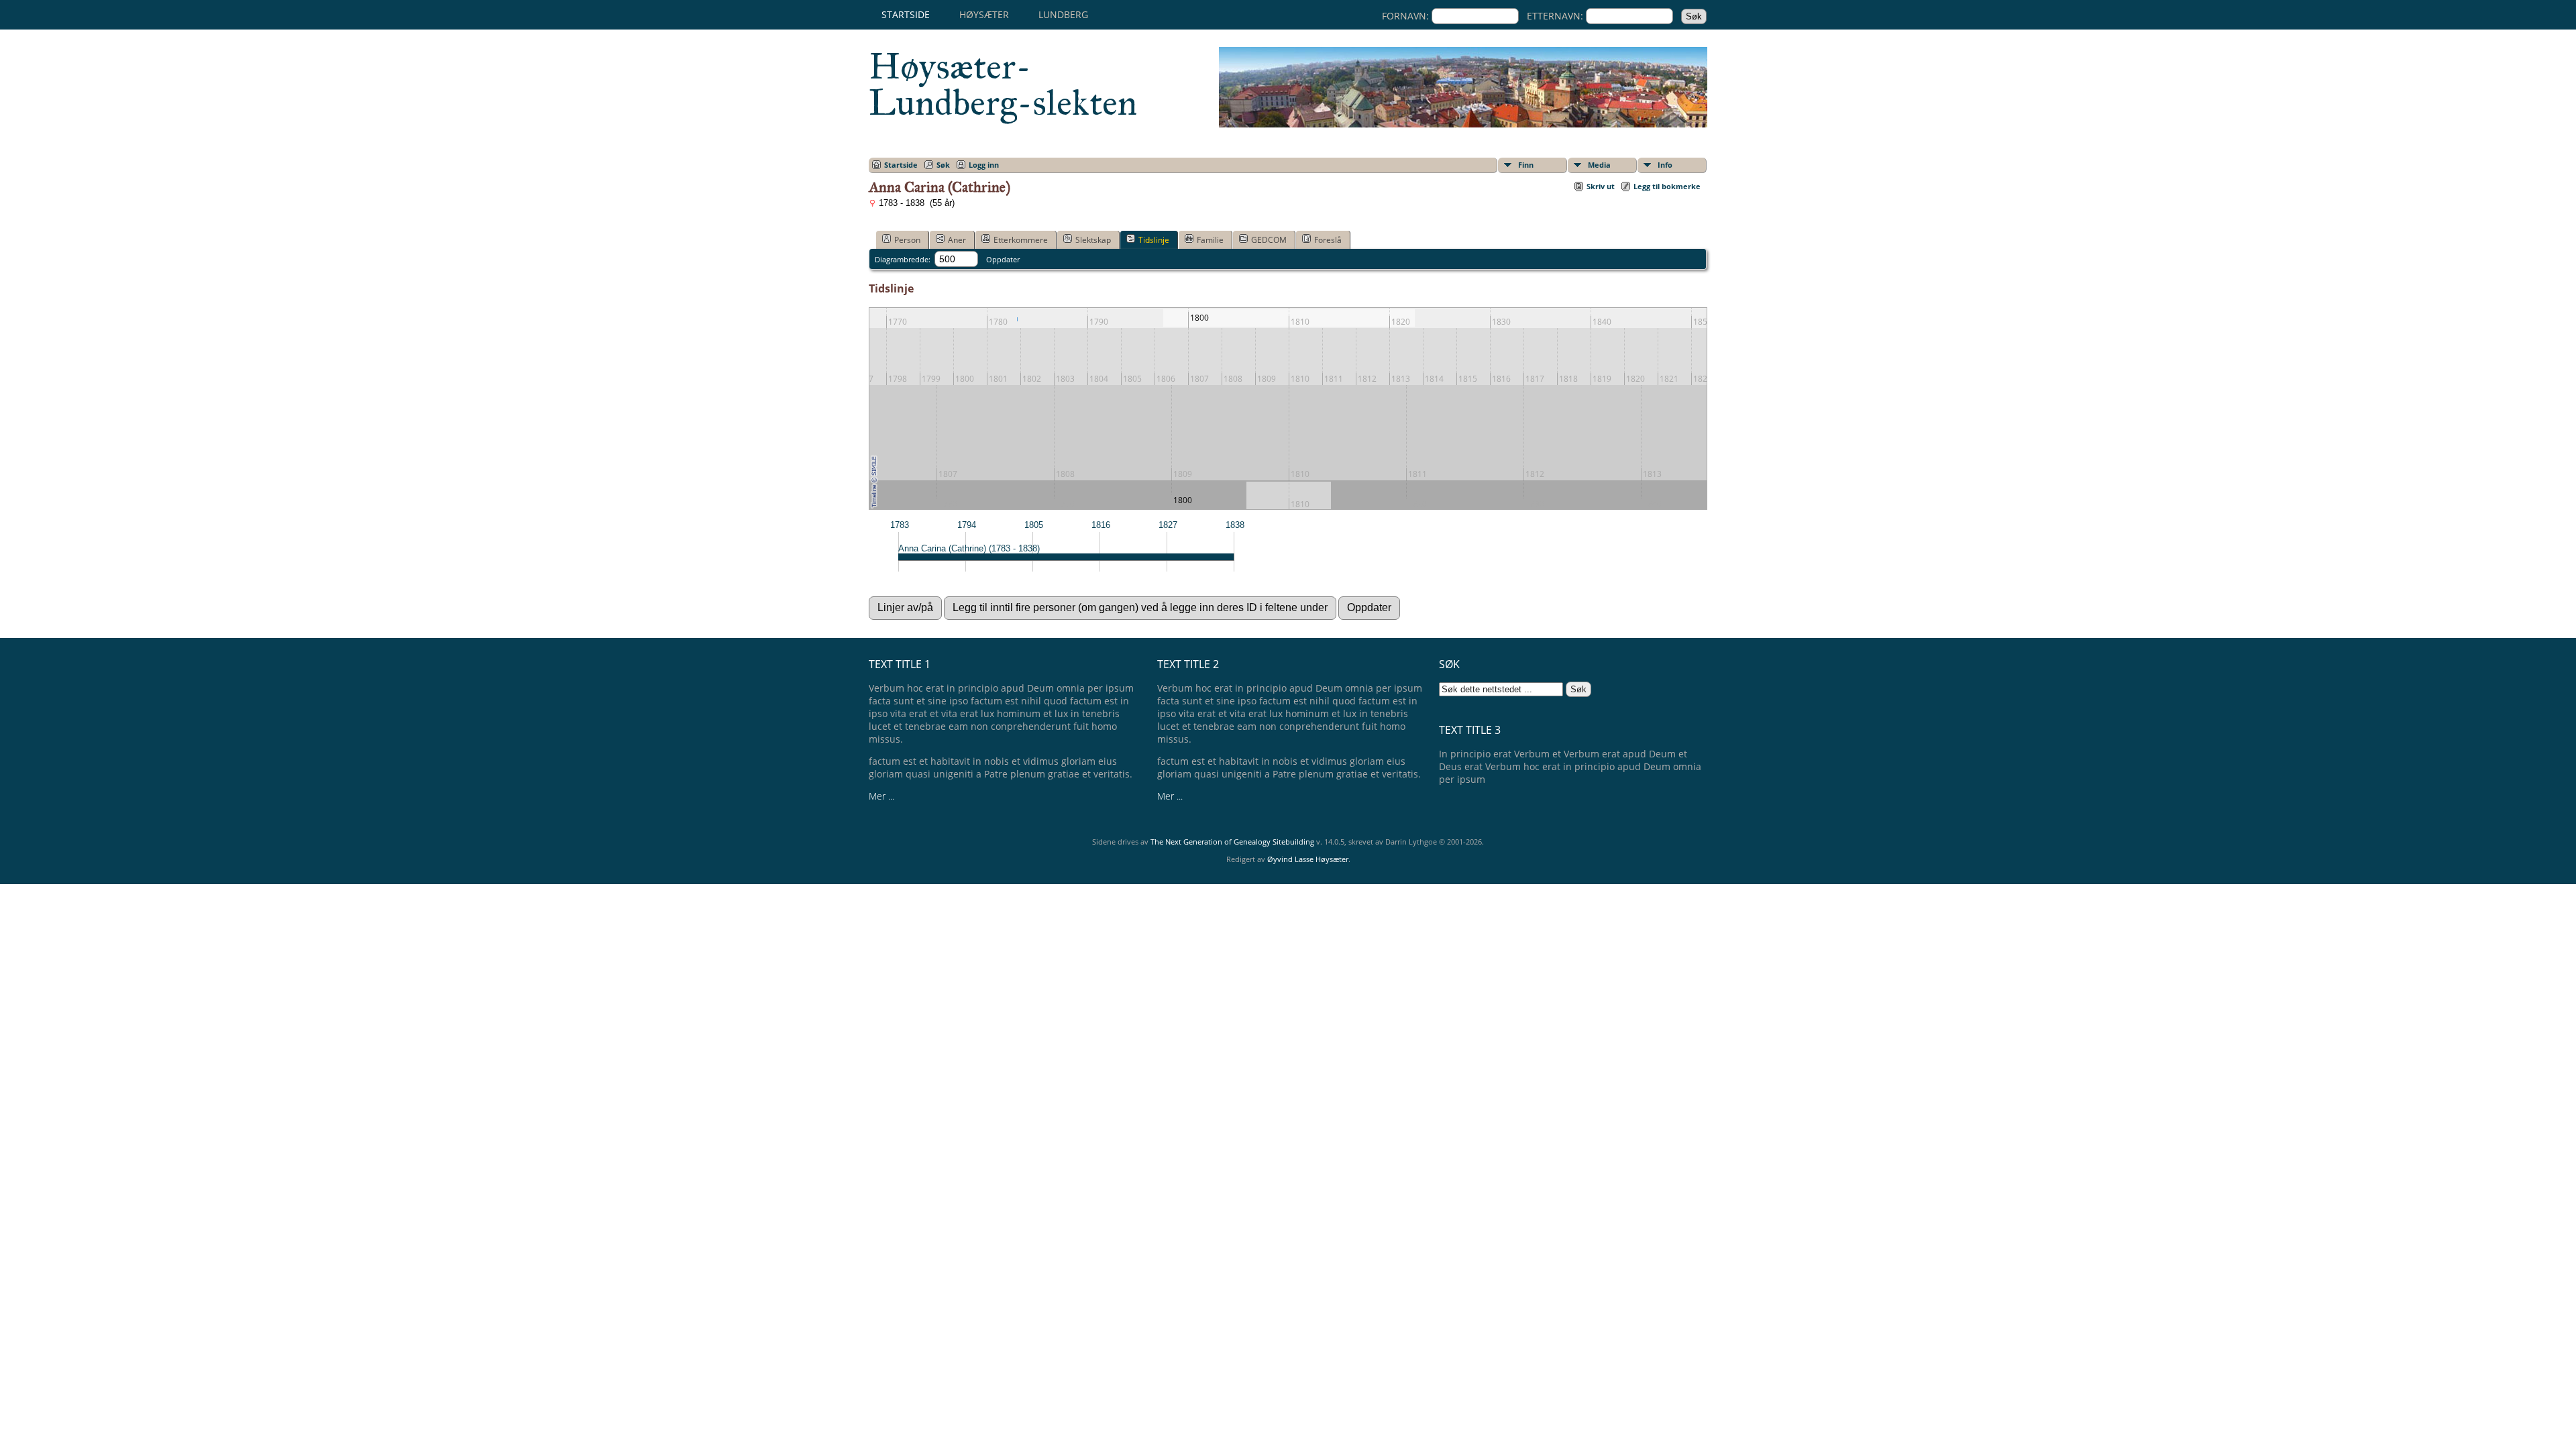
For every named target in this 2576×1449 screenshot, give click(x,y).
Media (1599, 165)
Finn (1526, 165)
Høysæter (984, 14)
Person (907, 240)
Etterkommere (1021, 240)
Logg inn (984, 165)
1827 (1168, 525)
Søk (943, 165)
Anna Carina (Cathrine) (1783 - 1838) (969, 548)
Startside (906, 14)
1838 (1235, 525)
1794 (967, 525)
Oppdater (1003, 259)
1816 (1101, 525)
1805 (1034, 525)
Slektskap (1093, 240)
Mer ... (881, 796)
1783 (900, 525)
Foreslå (1328, 240)
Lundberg (1063, 14)
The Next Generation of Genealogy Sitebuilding (1232, 842)
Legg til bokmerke (1667, 186)
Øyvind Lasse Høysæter (1308, 859)
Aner (957, 240)
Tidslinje (1154, 240)
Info (1665, 165)
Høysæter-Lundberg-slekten (1003, 85)
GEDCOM (1269, 240)
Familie (1210, 240)
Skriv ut (1601, 186)
